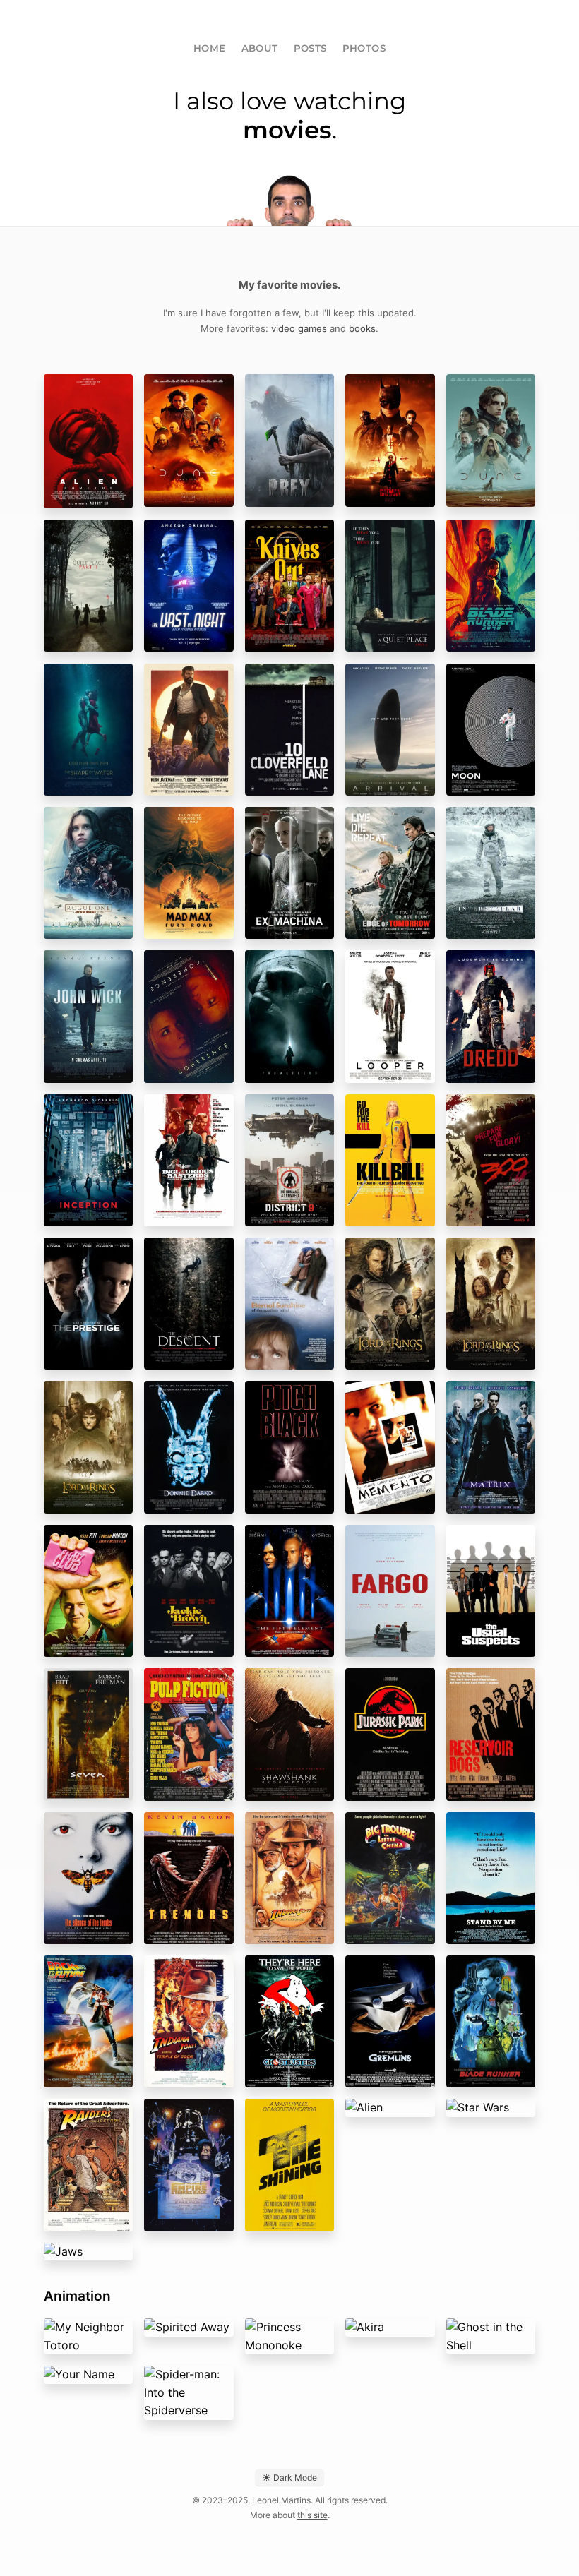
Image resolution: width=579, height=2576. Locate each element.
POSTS (310, 48)
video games (299, 328)
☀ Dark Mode (289, 2478)
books (362, 328)
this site (312, 2515)
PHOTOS (364, 48)
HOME (210, 48)
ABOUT (260, 48)
